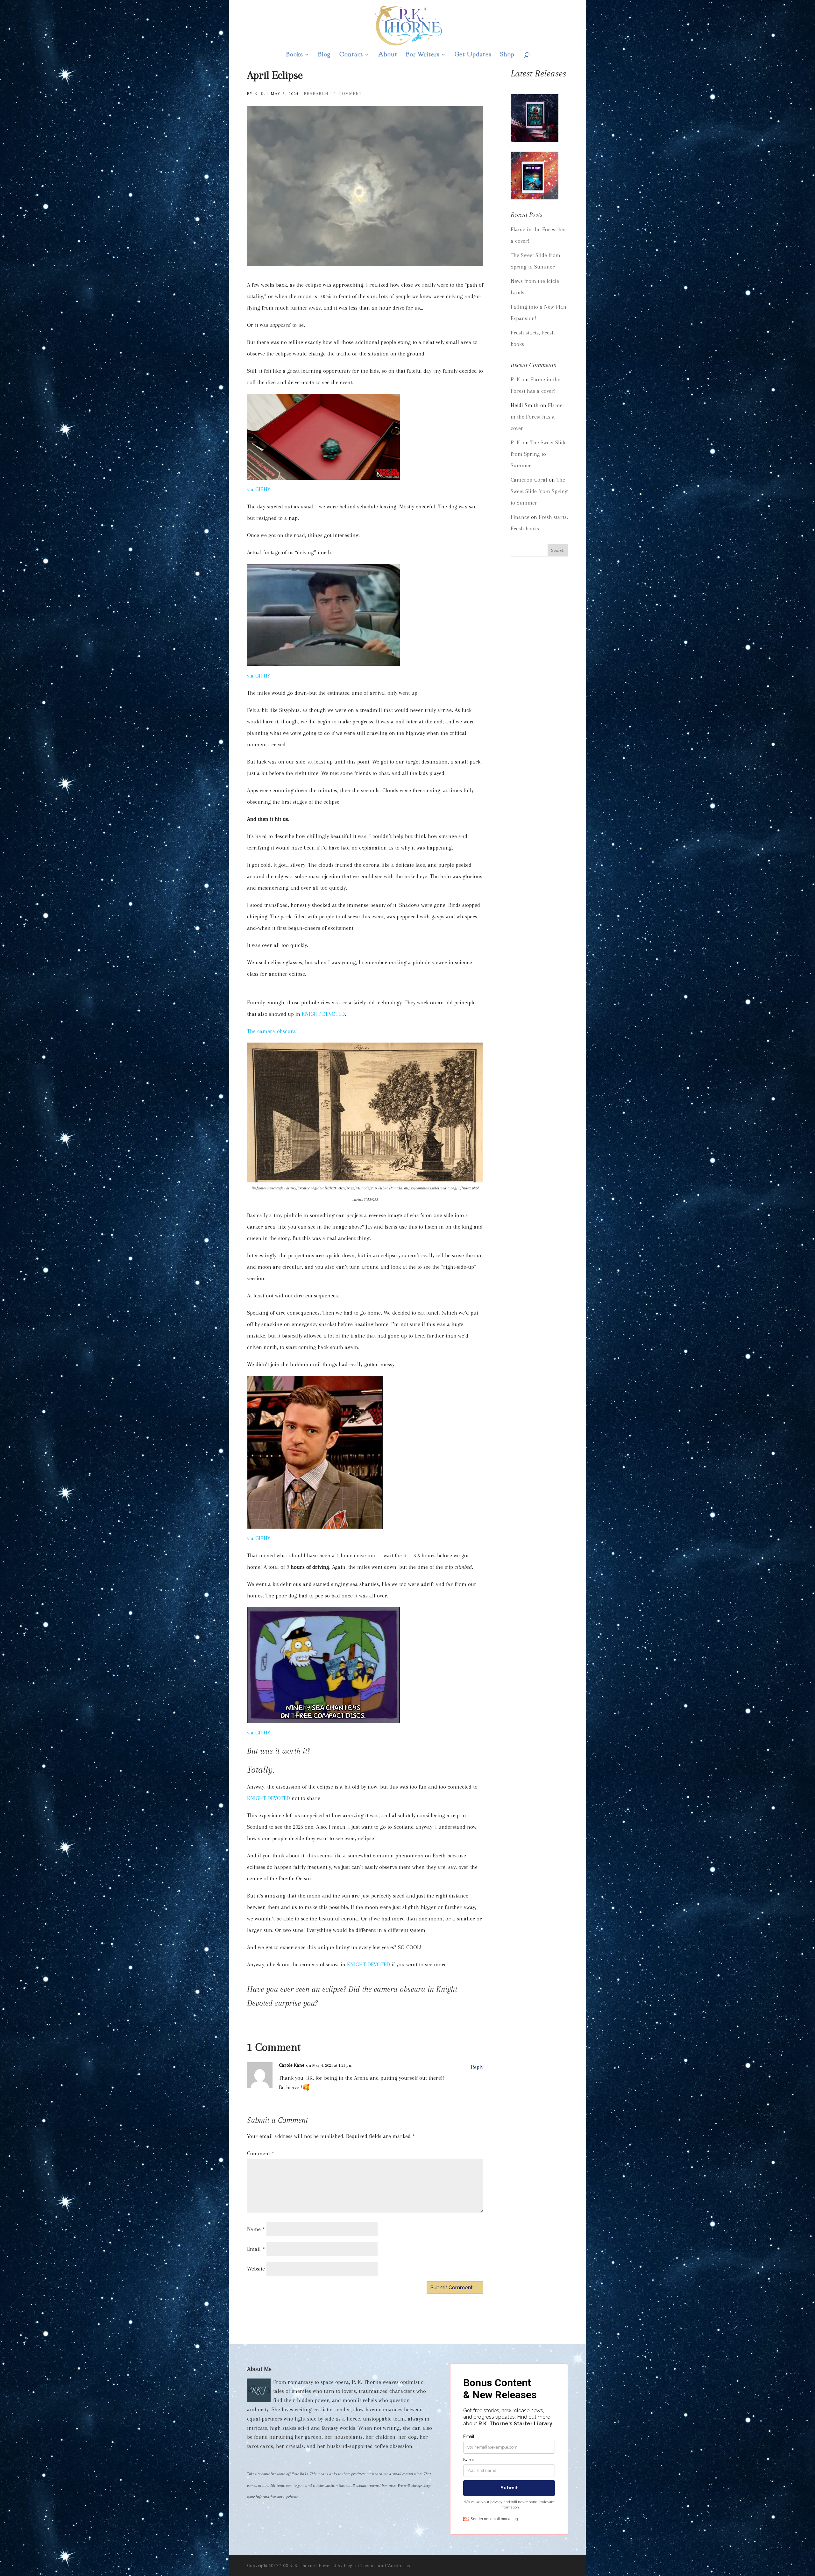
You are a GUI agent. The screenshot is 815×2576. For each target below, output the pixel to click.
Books (295, 55)
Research (316, 93)
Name (256, 2229)
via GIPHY (259, 489)
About (388, 55)
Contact (351, 55)
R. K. (260, 93)
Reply (477, 2067)
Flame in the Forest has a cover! (537, 417)
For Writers (423, 55)
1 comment (348, 93)
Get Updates (473, 55)
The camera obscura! (272, 1031)
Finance (520, 517)
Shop (507, 55)
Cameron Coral (529, 480)
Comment (261, 2153)
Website (256, 2269)
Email (256, 2249)
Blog (324, 55)
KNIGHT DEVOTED (323, 1014)
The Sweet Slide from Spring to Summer (539, 454)
